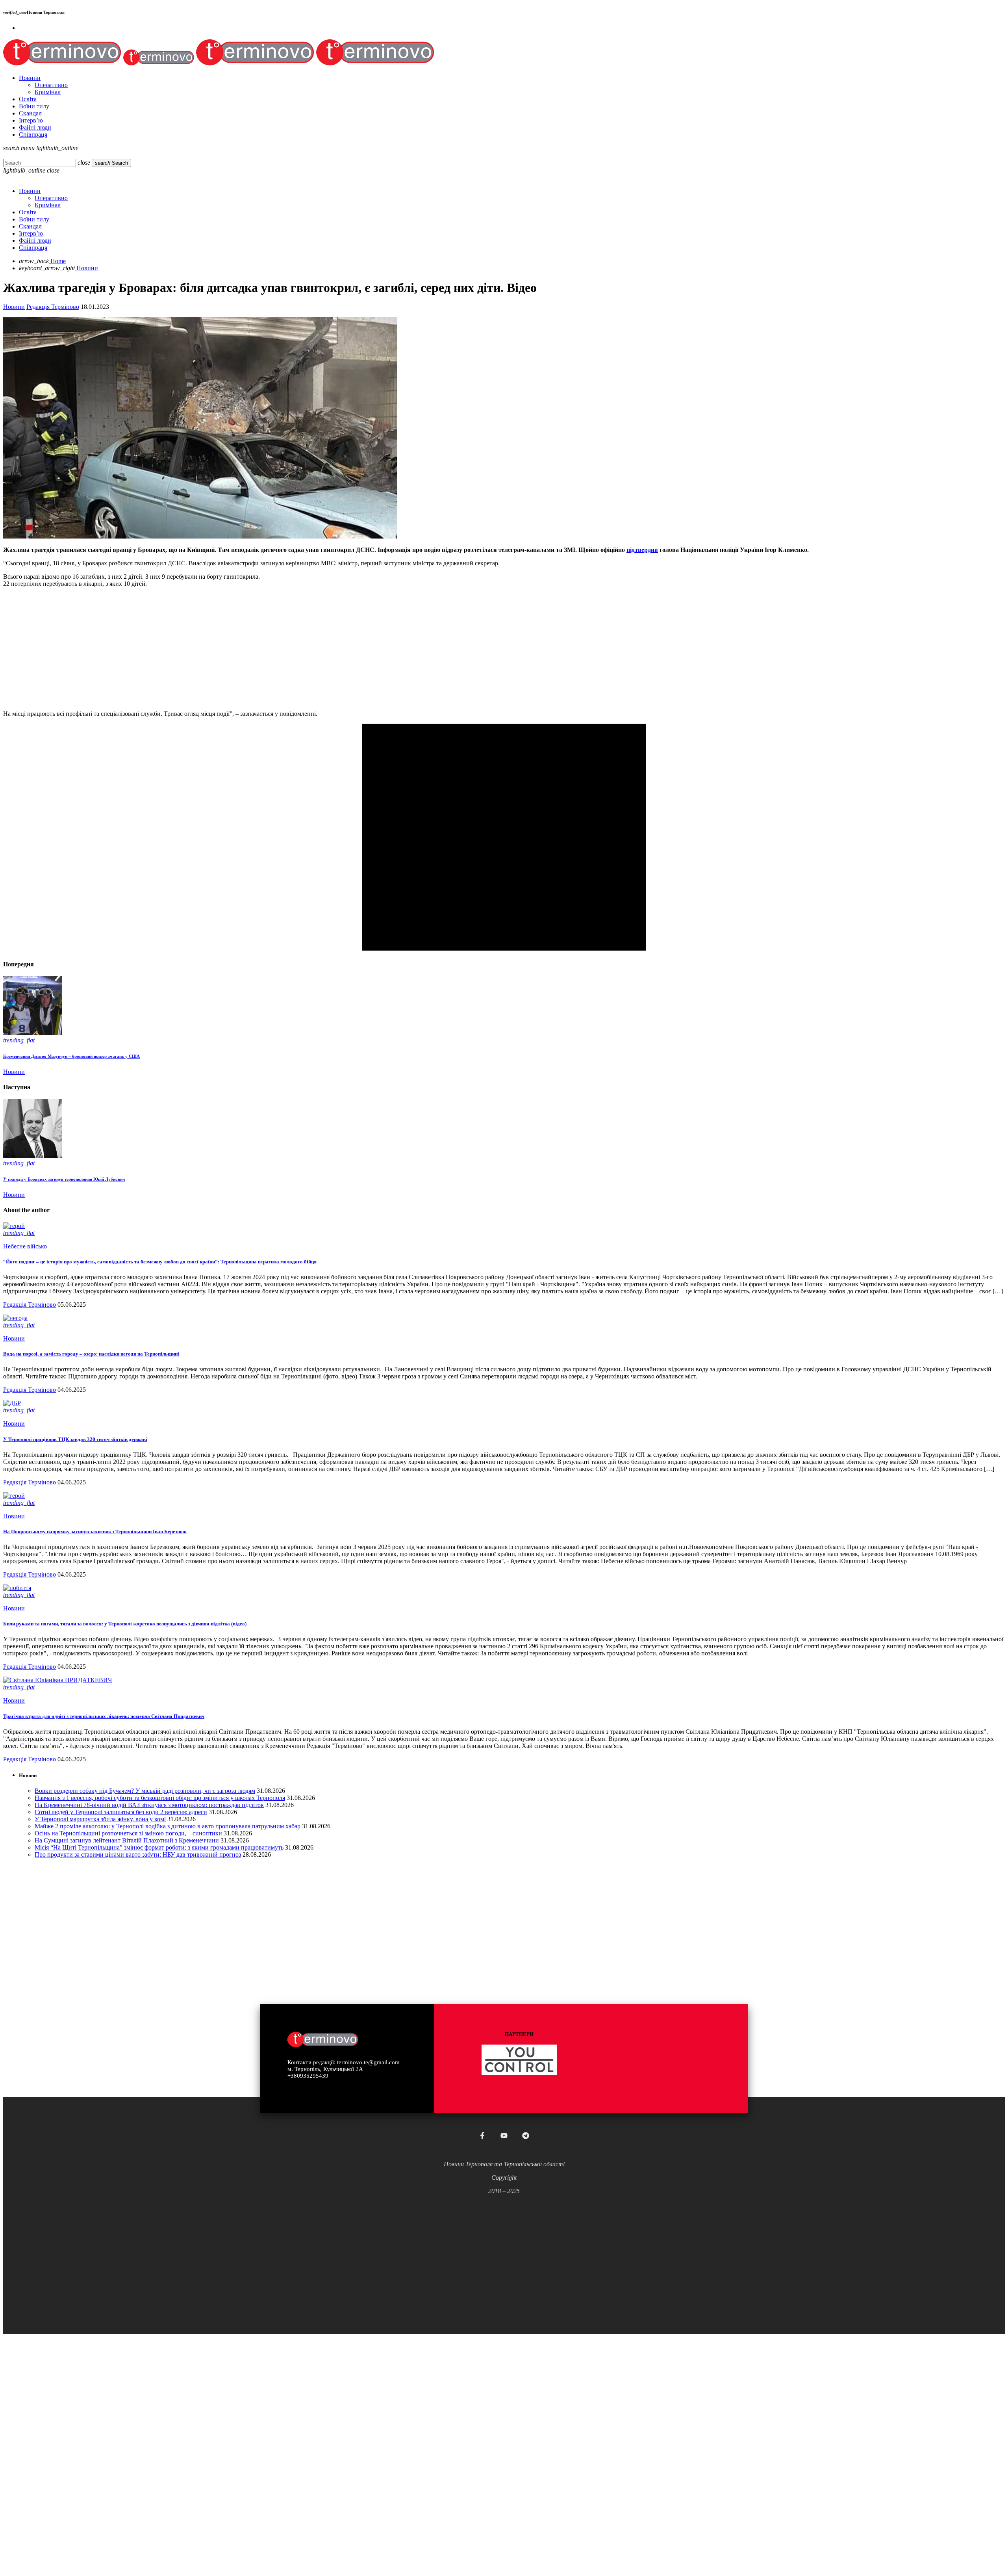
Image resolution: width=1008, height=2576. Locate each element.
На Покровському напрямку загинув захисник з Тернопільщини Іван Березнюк (95, 1531)
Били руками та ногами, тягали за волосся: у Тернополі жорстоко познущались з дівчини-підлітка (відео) (125, 1624)
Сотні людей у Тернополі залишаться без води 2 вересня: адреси (121, 1812)
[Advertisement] (239, 649)
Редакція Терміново (53, 307)
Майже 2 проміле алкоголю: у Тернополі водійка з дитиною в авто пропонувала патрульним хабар (168, 1826)
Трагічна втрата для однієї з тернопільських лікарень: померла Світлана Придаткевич (104, 1716)
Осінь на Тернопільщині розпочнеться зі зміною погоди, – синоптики (128, 1833)
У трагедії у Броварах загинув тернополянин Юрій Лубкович (64, 1179)
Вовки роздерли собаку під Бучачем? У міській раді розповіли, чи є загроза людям (145, 1791)
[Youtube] (504, 2136)
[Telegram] (526, 2136)
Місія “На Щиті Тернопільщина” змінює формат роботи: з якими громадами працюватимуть (159, 1847)
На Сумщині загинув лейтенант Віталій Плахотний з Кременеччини (127, 1840)
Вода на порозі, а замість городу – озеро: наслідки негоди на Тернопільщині (91, 1354)
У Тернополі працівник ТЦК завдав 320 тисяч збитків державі (75, 1439)
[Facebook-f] (482, 2136)
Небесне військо (25, 1246)
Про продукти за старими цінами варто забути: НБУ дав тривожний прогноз (138, 1854)
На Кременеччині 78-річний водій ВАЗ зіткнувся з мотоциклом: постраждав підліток (149, 1805)
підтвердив (642, 550)
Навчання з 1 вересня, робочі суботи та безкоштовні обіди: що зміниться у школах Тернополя (160, 1798)
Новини (14, 307)
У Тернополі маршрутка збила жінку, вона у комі (100, 1819)
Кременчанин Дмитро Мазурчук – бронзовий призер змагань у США (71, 1056)
